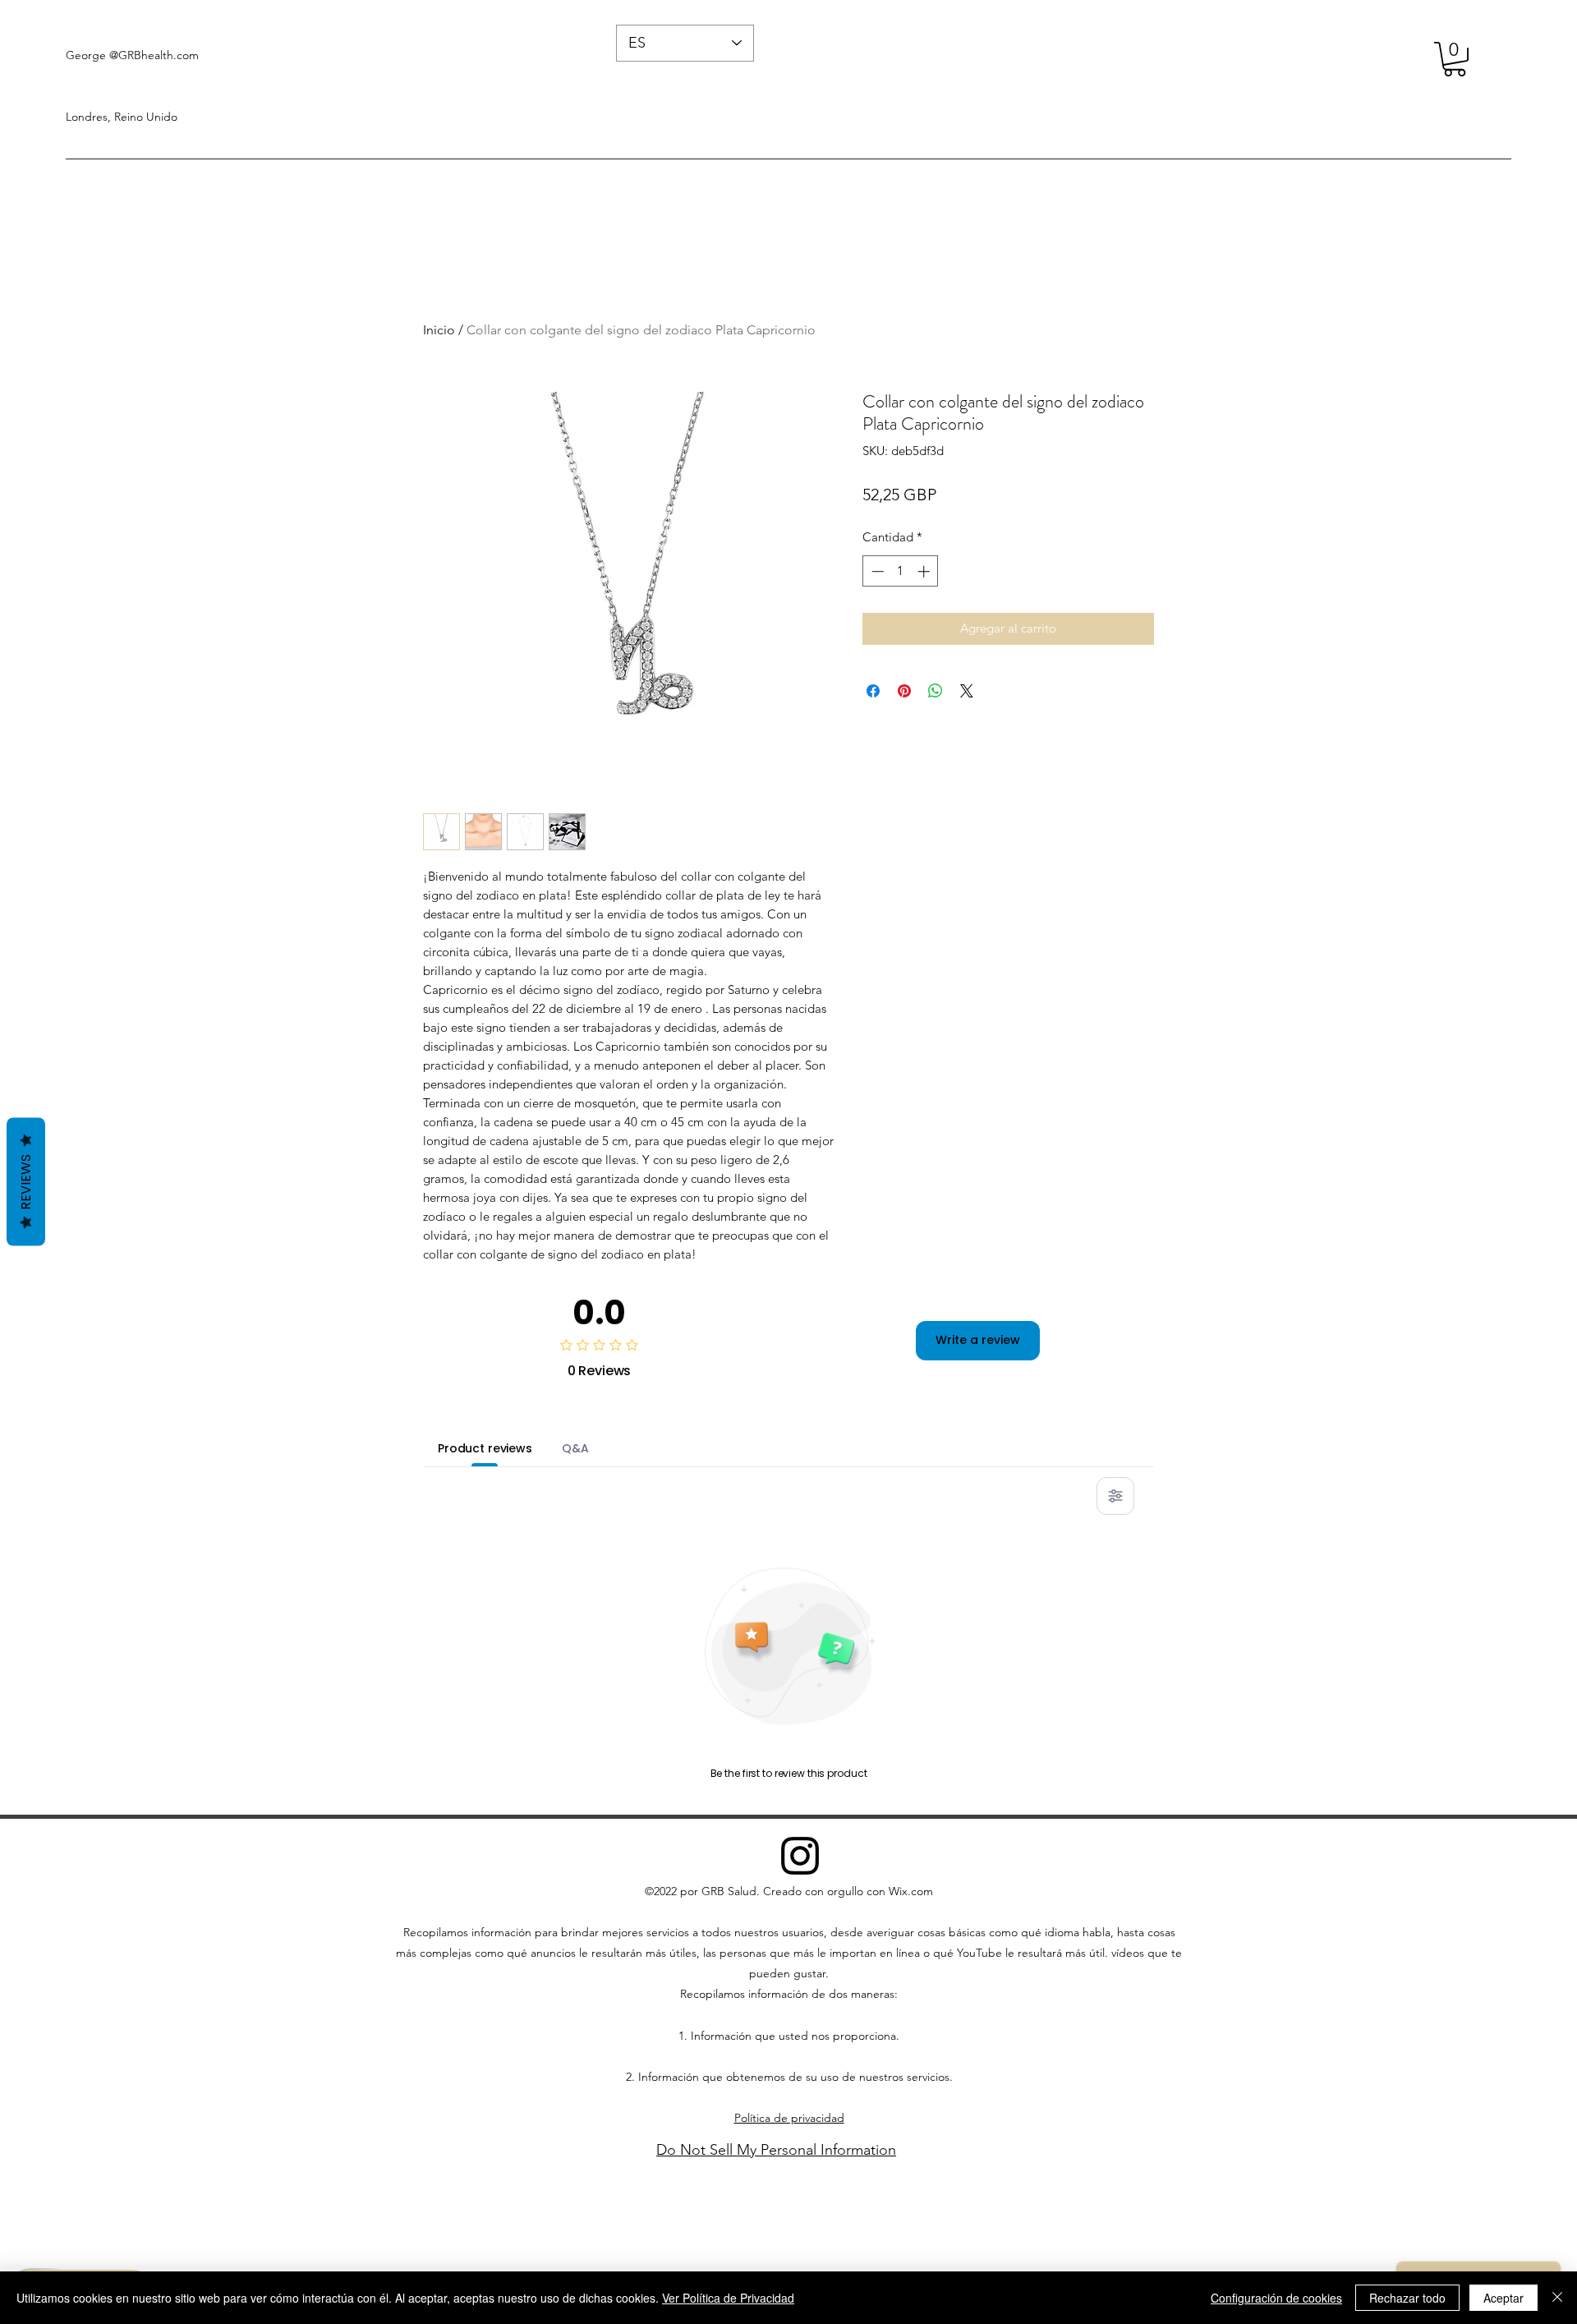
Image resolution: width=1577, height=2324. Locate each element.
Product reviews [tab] (485, 1448)
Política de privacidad (789, 2118)
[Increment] (925, 571)
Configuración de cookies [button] (1276, 2298)
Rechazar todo (1407, 2298)
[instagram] (800, 1856)
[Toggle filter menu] (1115, 1496)
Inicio (439, 330)
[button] (1455, 59)
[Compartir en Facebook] (873, 691)
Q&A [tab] (575, 1448)
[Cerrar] (1557, 2298)
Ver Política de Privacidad (728, 2298)
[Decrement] (876, 571)
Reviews (26, 1181)
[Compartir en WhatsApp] (936, 691)
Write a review (978, 1340)
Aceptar (1503, 2298)
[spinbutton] (901, 571)
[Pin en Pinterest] (904, 691)
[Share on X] (967, 691)
